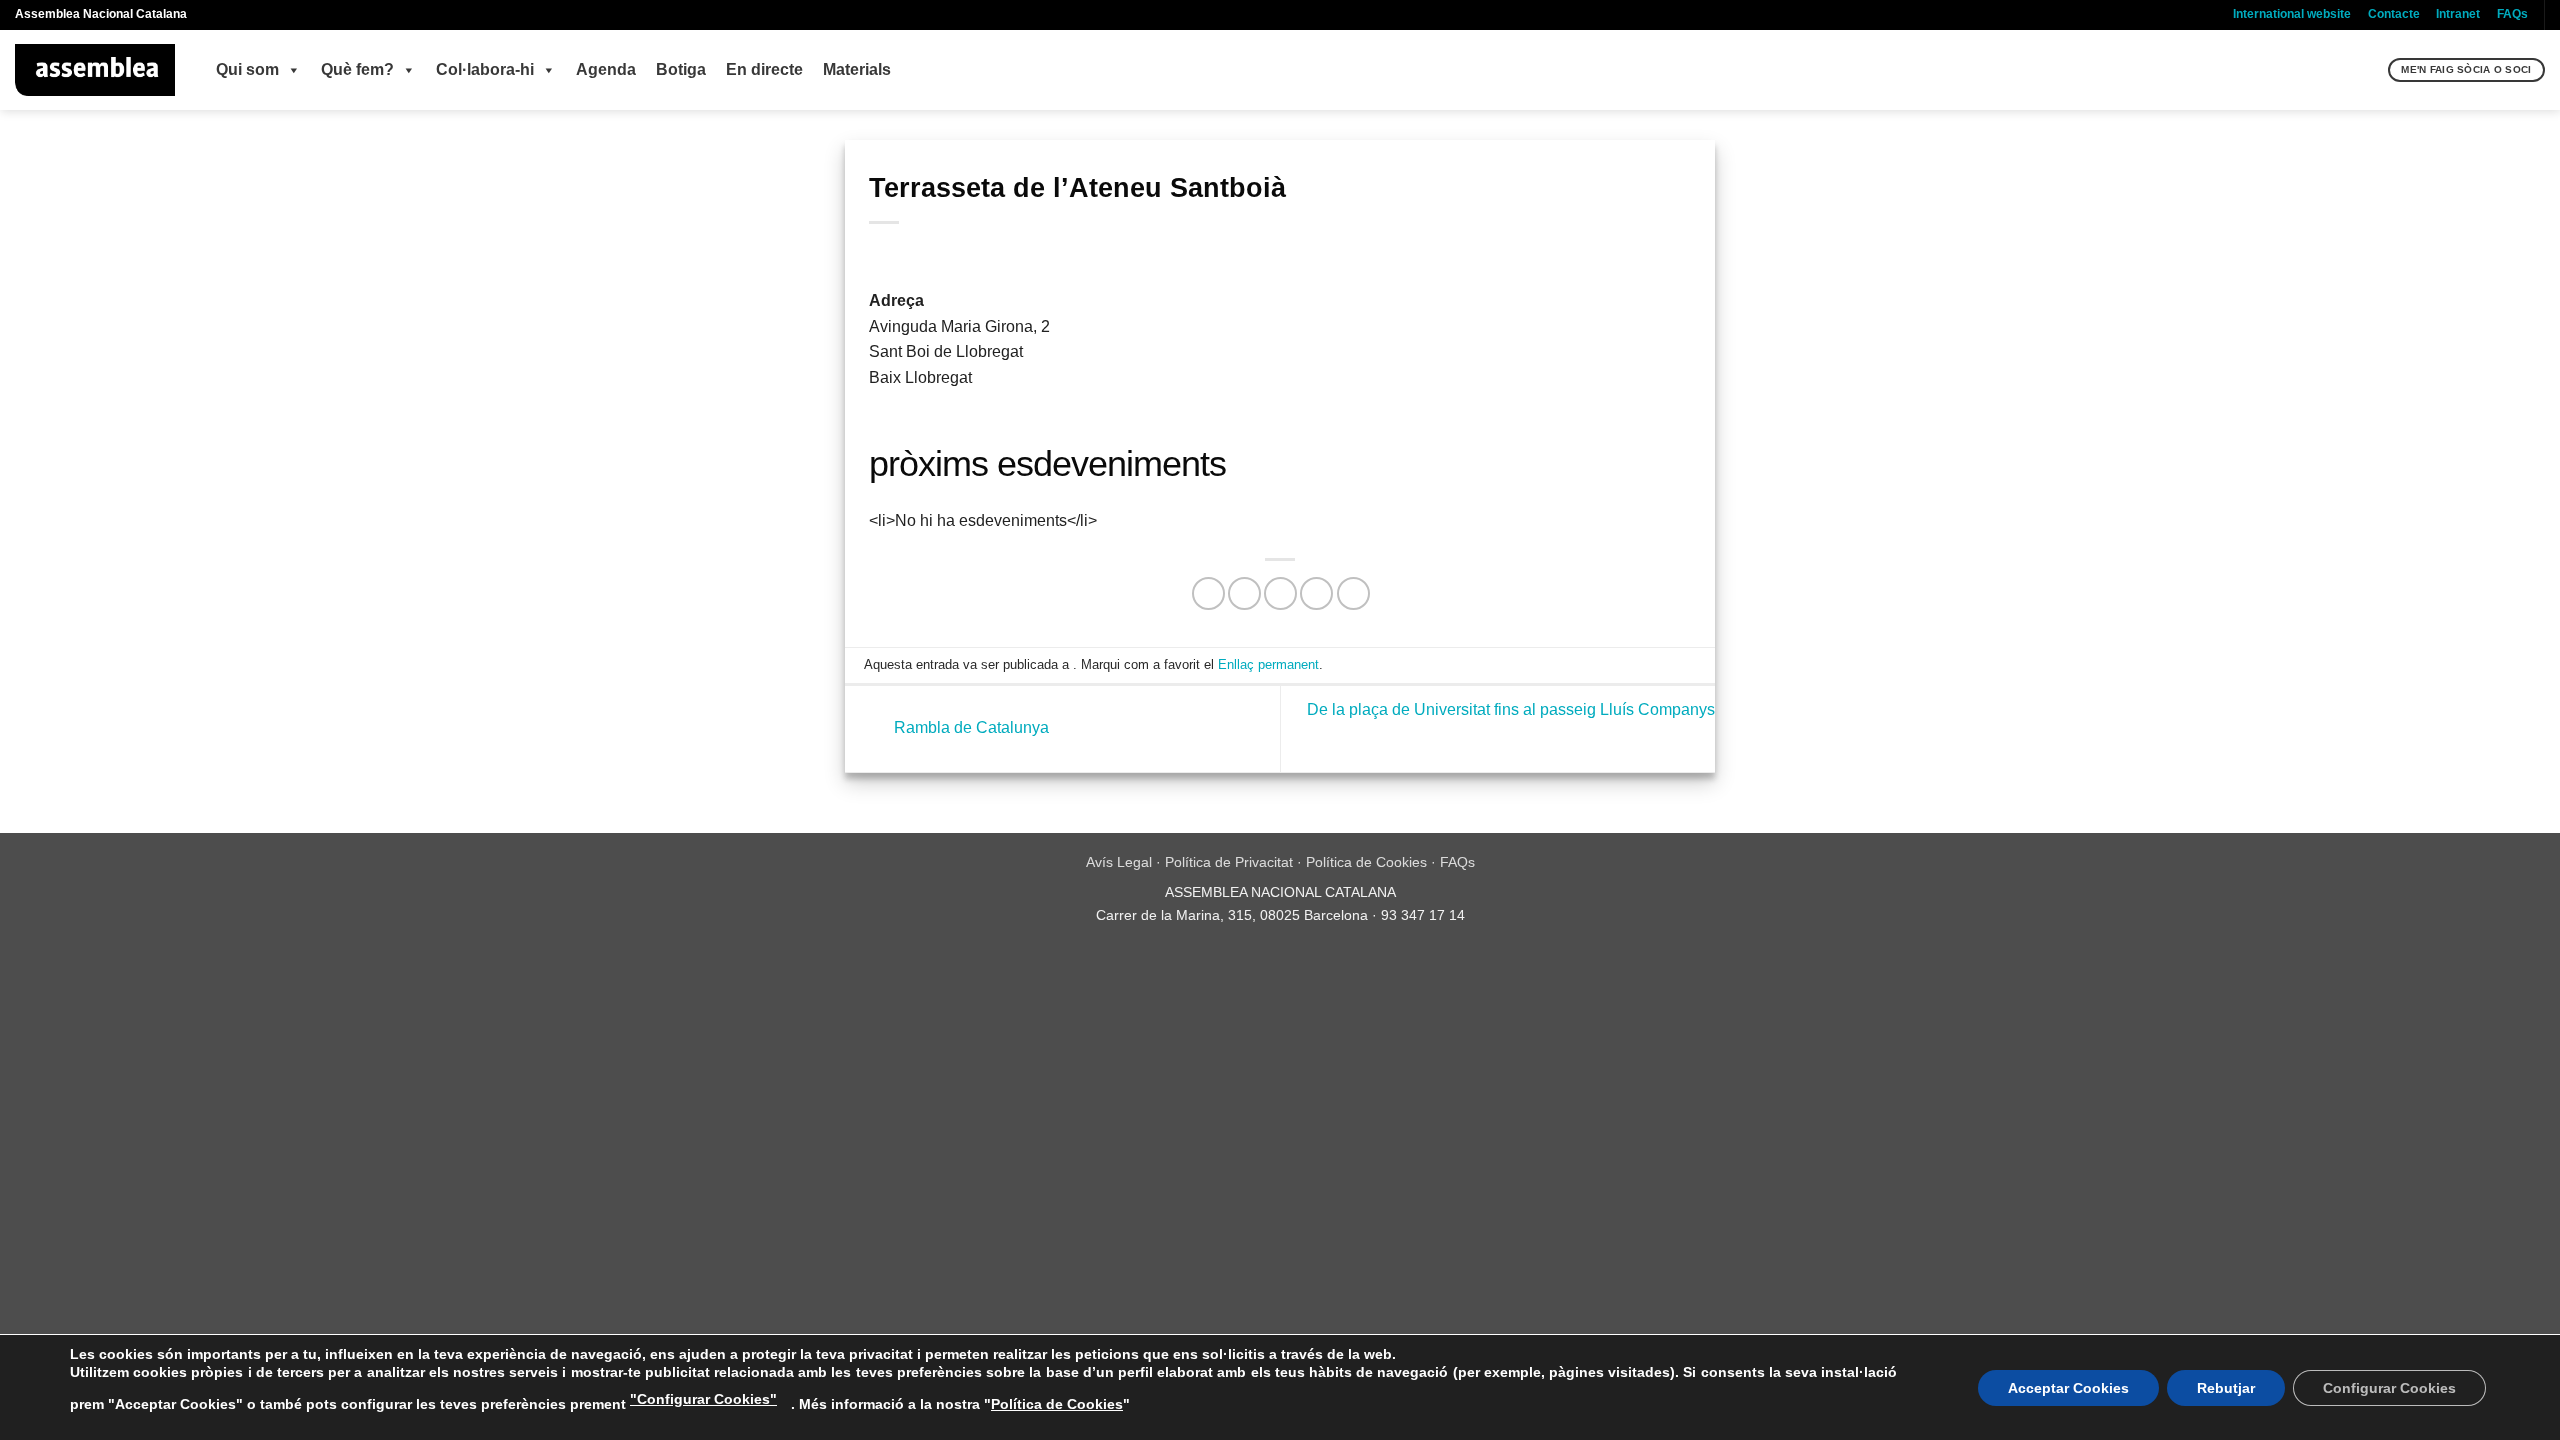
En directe (764, 69)
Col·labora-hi (485, 69)
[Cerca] (2370, 70)
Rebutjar (2226, 1388)
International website (2292, 14)
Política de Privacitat (1229, 862)
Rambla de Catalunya (969, 727)
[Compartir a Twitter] (1244, 593)
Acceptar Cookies (2068, 1388)
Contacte (2394, 14)
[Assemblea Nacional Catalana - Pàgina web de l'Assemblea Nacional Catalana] (95, 70)
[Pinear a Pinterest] (1316, 593)
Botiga (681, 69)
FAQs (2512, 14)
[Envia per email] (1280, 593)
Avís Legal (1119, 862)
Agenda (606, 69)
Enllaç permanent (1268, 664)
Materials (857, 69)
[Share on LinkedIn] (1353, 593)
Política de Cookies (1366, 862)
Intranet (2458, 14)
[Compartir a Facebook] (1208, 593)
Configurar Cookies (2389, 1388)
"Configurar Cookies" (703, 1399)
